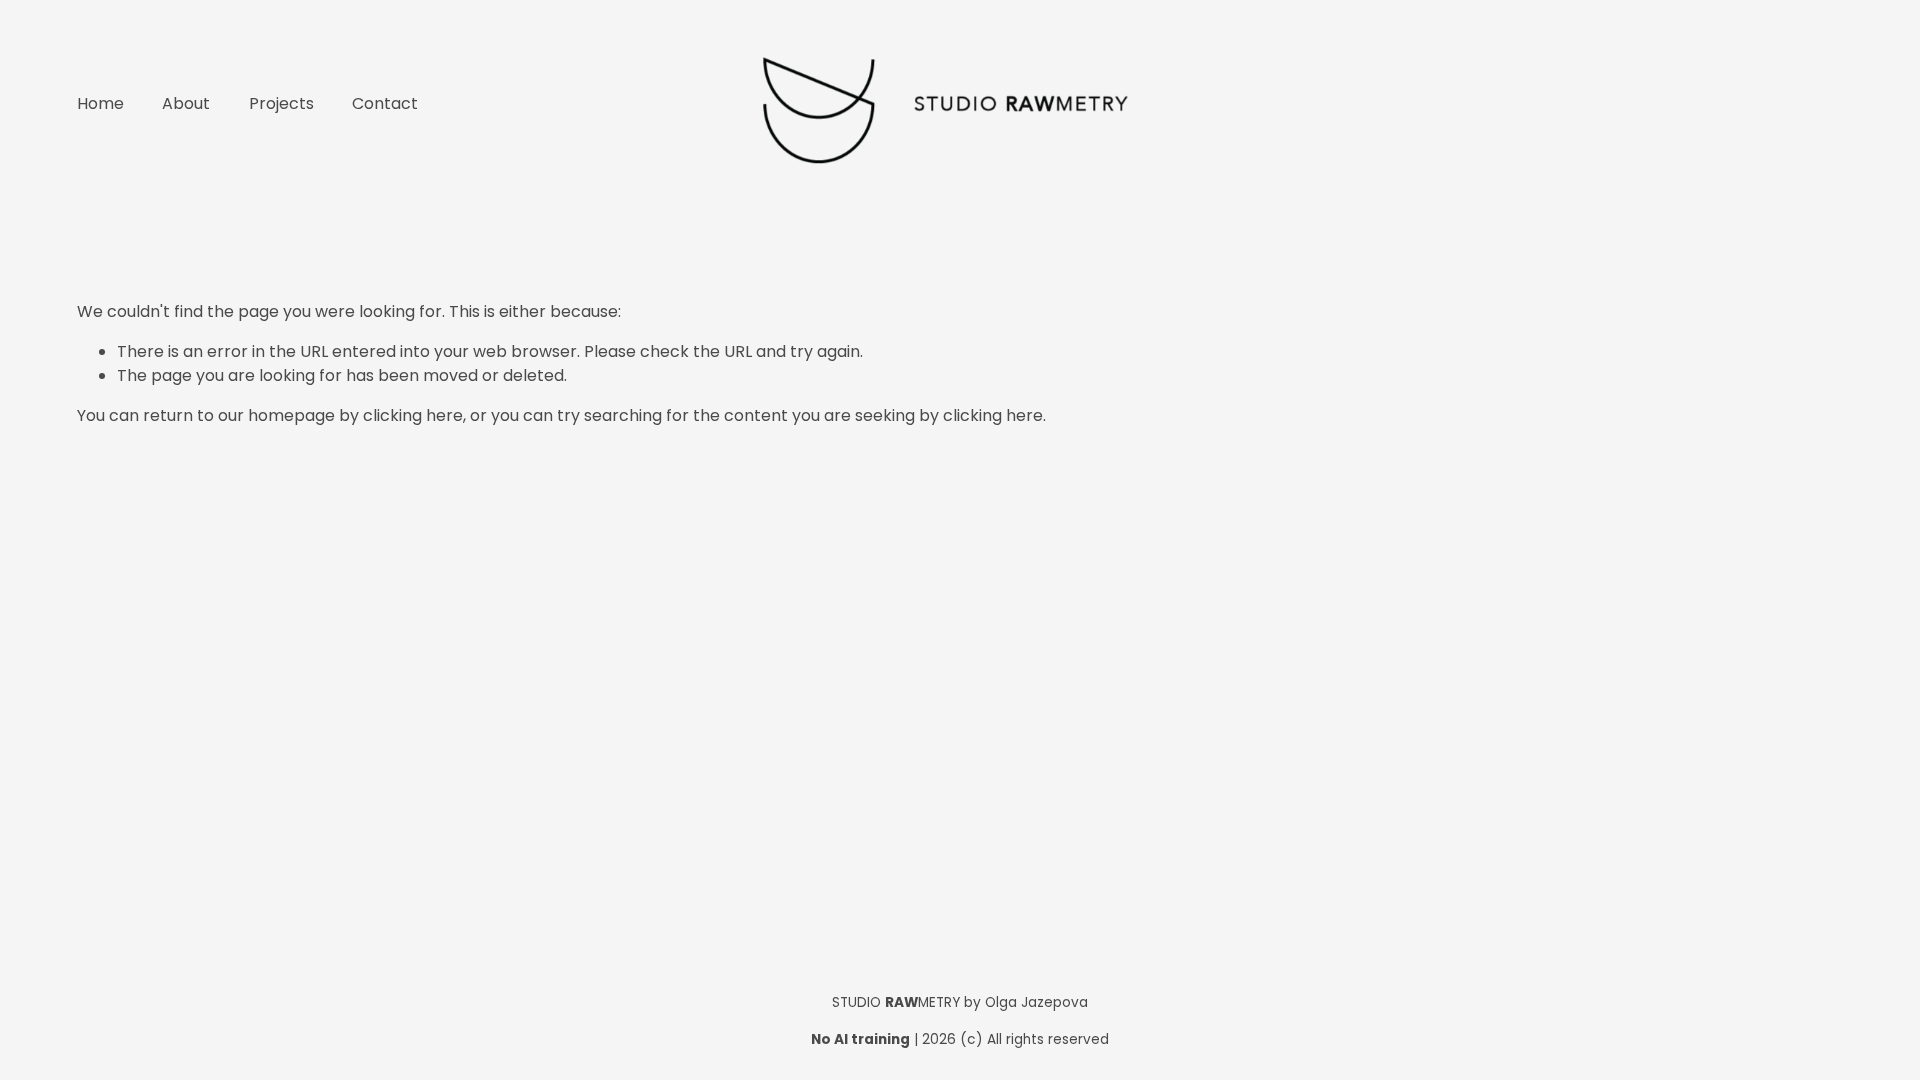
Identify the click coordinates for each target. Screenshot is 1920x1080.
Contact (385, 103)
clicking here (413, 415)
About (186, 103)
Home (100, 103)
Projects (281, 103)
